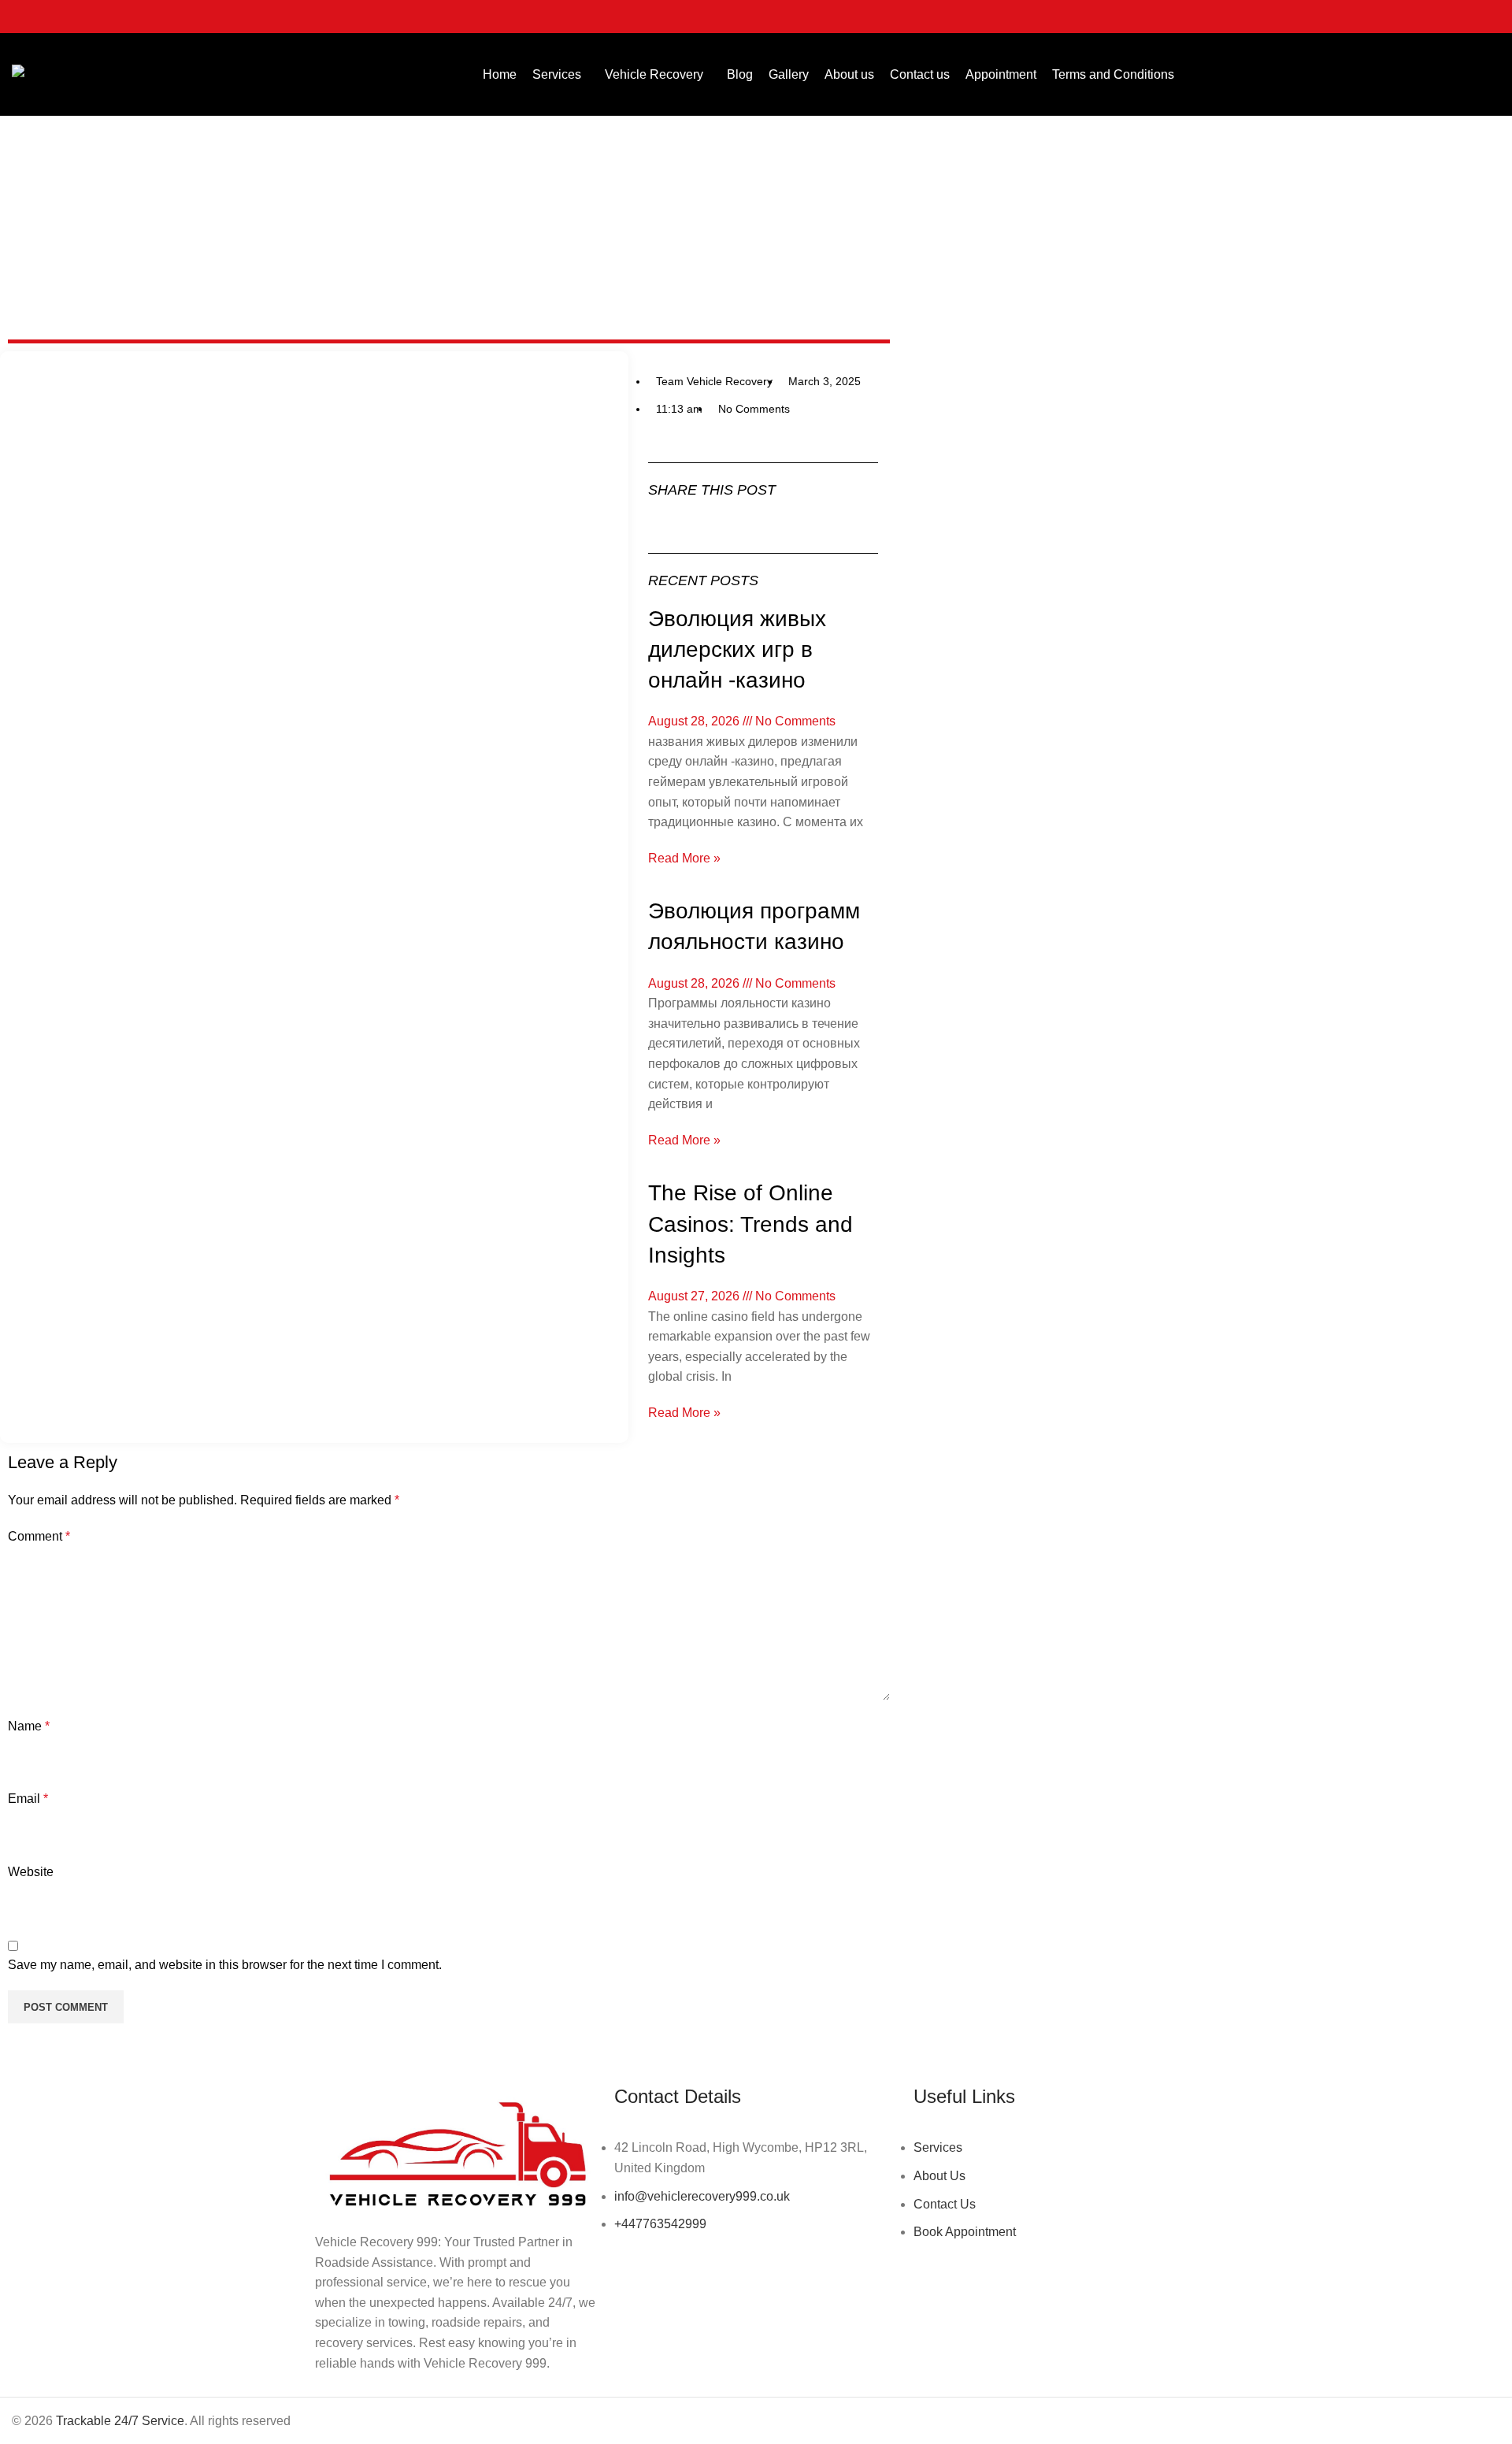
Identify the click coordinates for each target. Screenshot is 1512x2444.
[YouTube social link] (1469, 17)
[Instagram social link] (1449, 17)
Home (720, 283)
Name (29, 1726)
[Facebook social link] (1408, 17)
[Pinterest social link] (1490, 17)
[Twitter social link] (1429, 17)
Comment (39, 1536)
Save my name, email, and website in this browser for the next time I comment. (225, 1965)
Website (31, 1872)
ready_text (776, 283)
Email (28, 1799)
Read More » (684, 858)
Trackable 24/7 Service (120, 2421)
